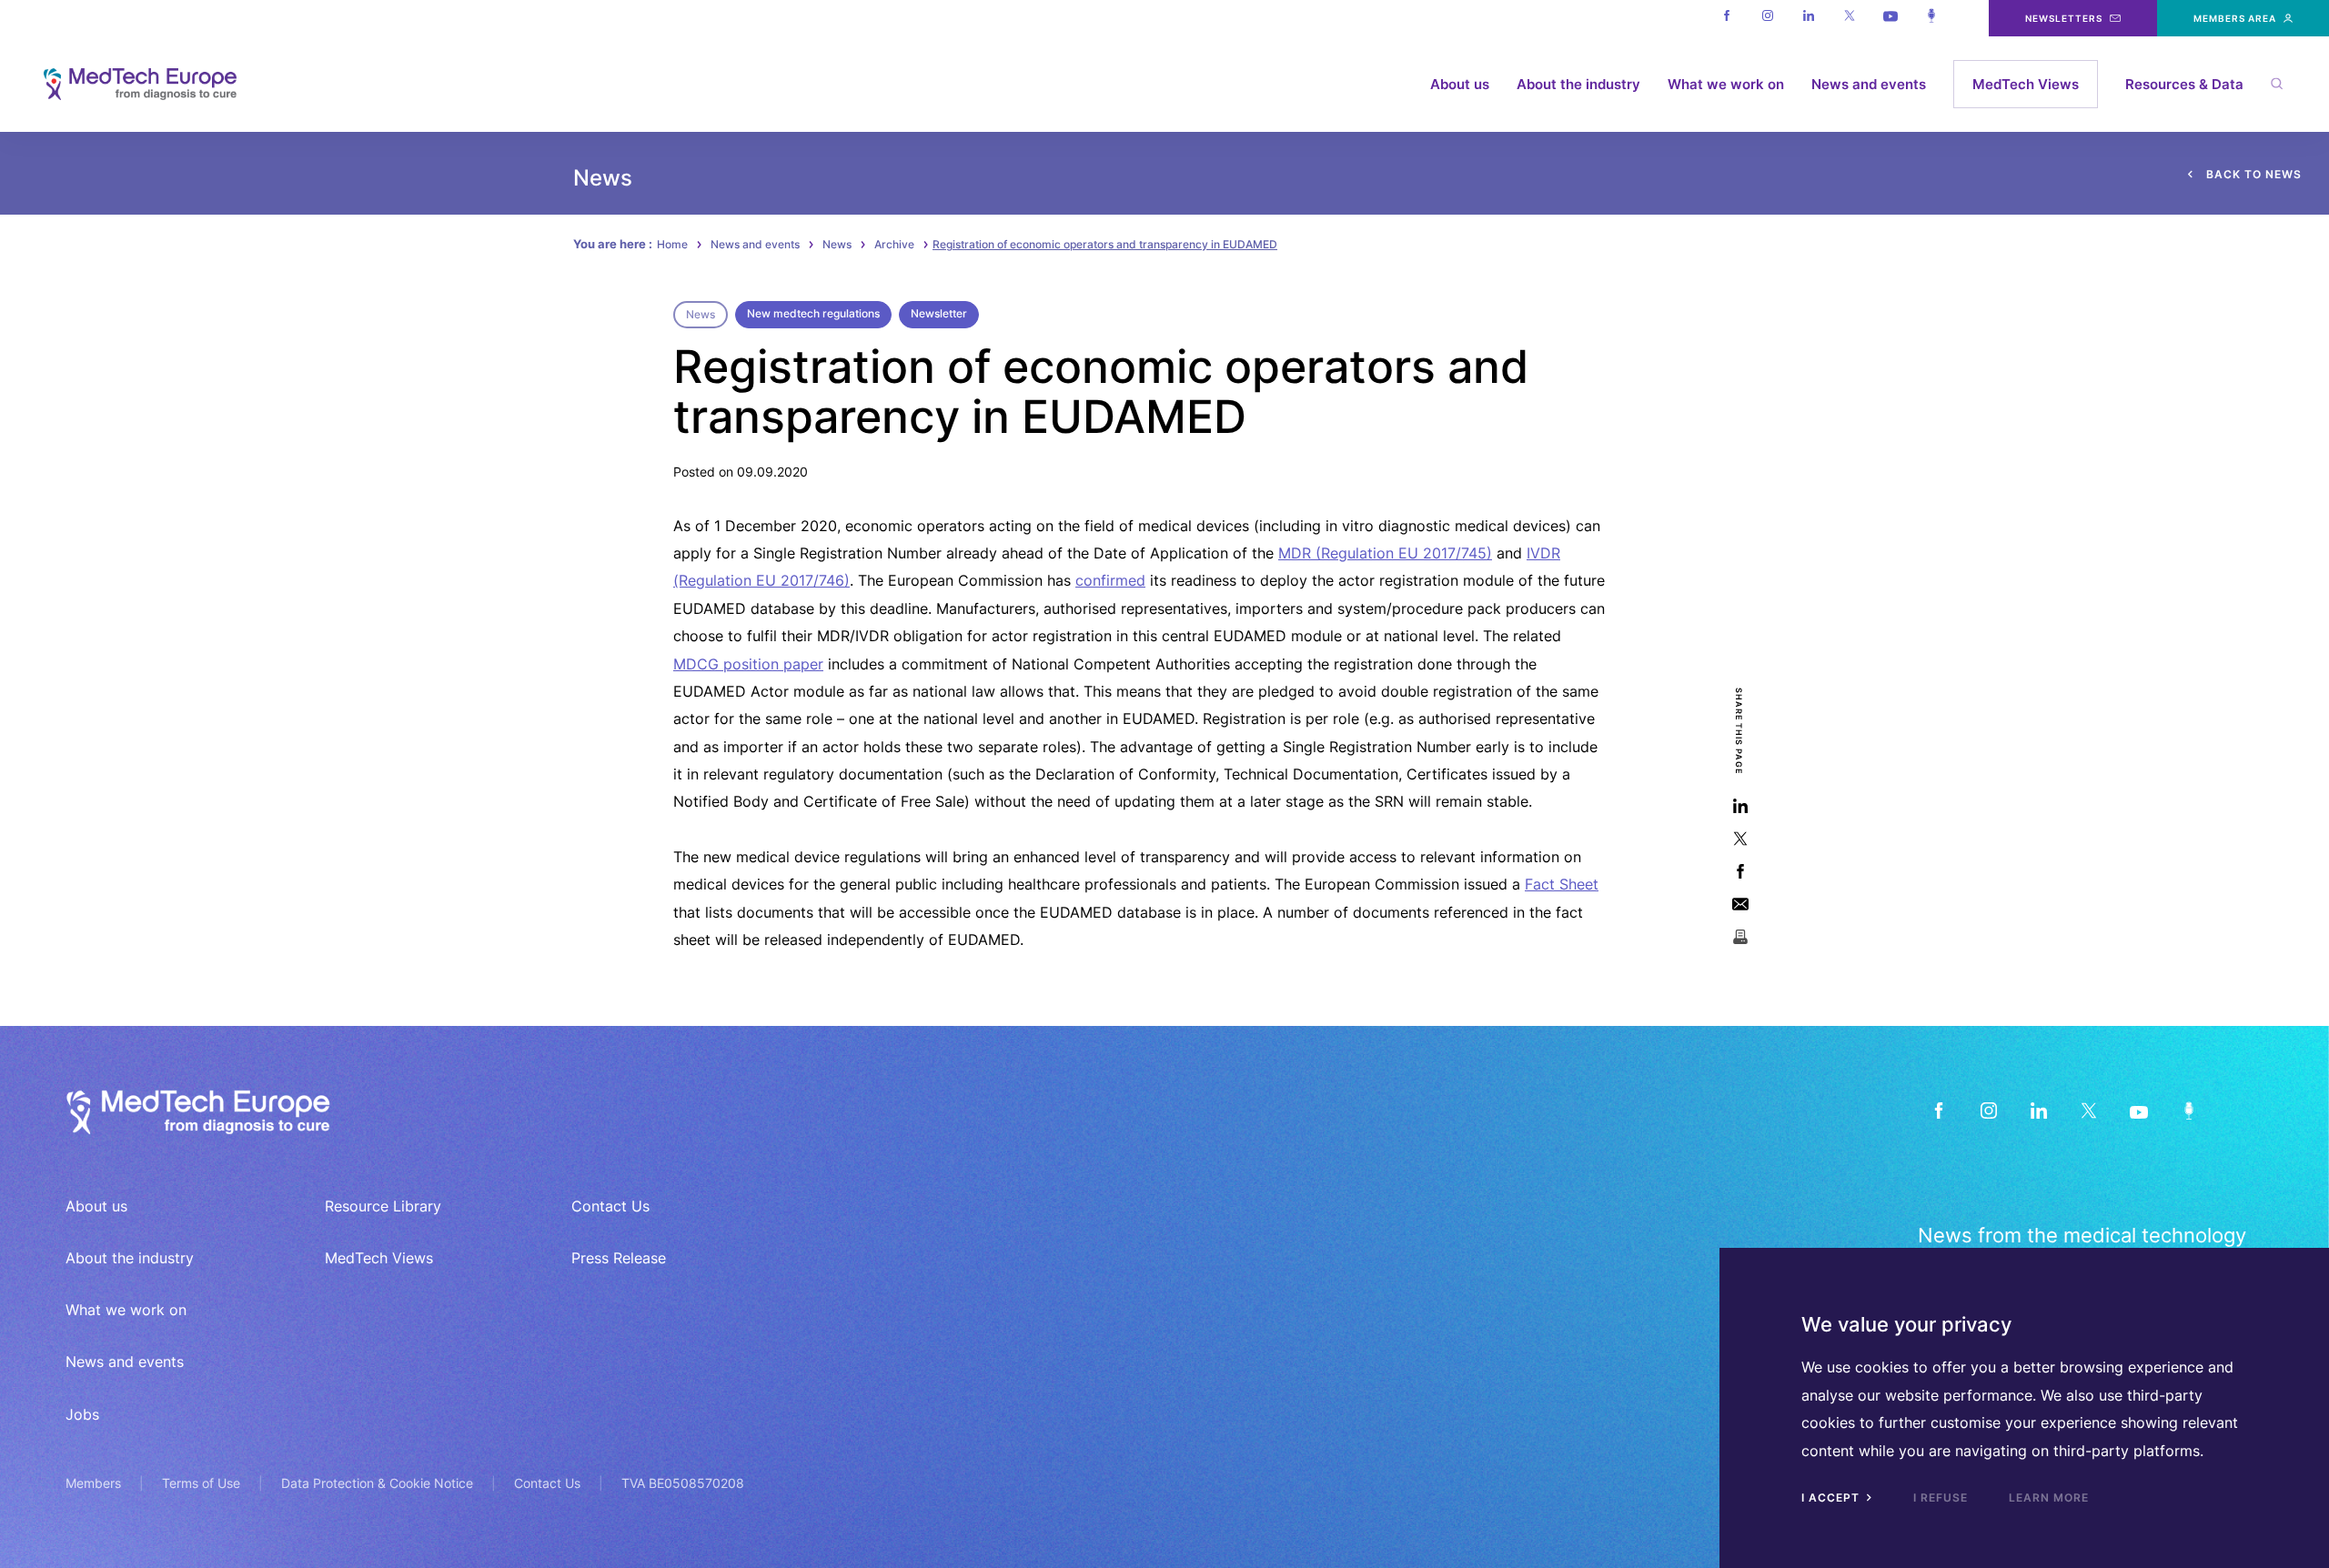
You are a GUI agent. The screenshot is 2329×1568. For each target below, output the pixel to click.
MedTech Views (2026, 84)
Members (93, 1483)
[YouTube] (2138, 1110)
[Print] (1740, 936)
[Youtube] (1890, 18)
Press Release (619, 1258)
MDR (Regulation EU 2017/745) (1385, 553)
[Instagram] (1767, 18)
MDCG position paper (748, 664)
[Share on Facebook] (1740, 871)
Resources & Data (2184, 84)
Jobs (82, 1414)
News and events (1869, 84)
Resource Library (383, 1206)
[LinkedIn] (2038, 1110)
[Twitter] (1849, 18)
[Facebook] (1726, 18)
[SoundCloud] (2188, 1110)
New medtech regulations (813, 313)
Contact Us (610, 1206)
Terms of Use (201, 1483)
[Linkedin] (1808, 18)
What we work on (1726, 84)
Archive (894, 244)
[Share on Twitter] (1740, 838)
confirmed (1110, 580)
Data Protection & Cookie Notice (377, 1483)
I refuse (1941, 1498)
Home (672, 244)
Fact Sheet (1562, 884)
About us (1460, 84)
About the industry (1578, 84)
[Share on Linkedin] (1740, 805)
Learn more (2049, 1498)
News (837, 244)
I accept (1832, 1498)
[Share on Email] (1740, 904)
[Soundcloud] (1931, 18)
